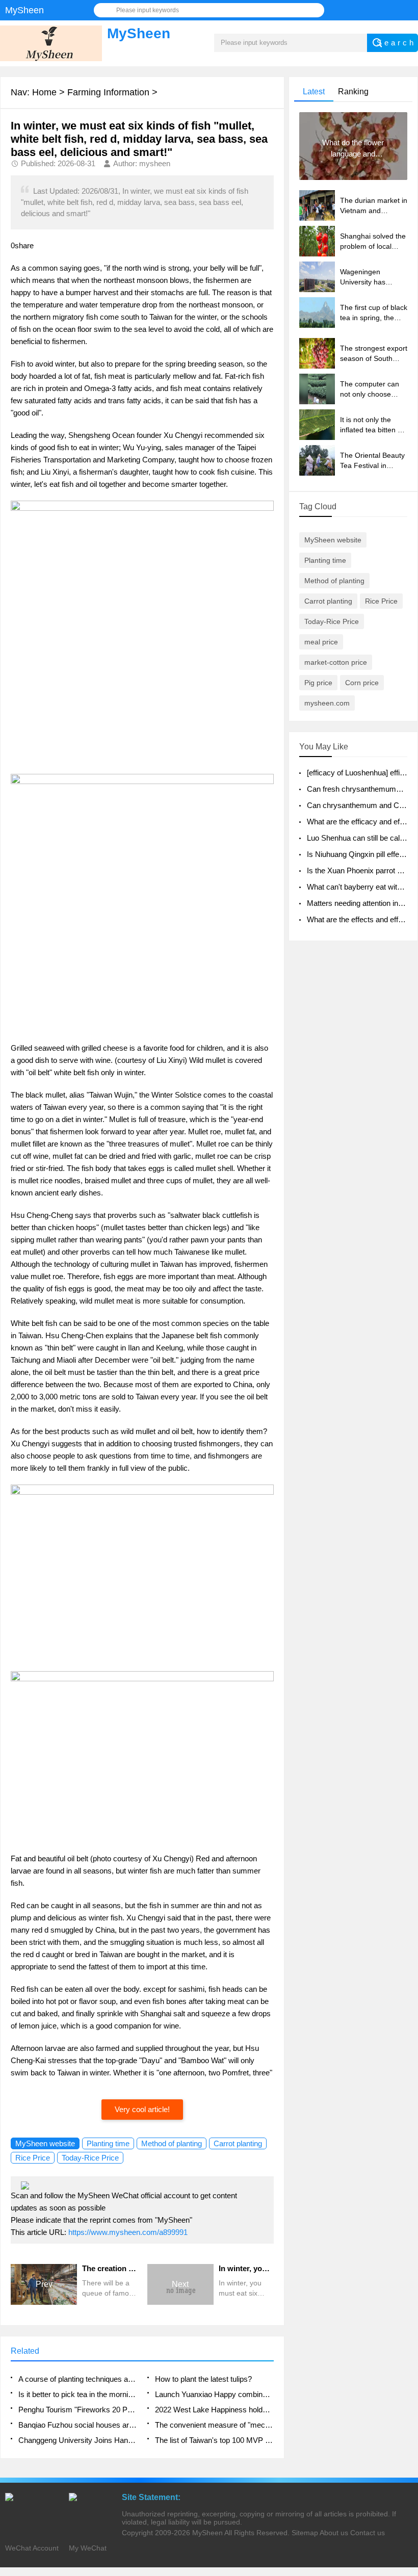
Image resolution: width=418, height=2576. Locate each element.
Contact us (368, 2533)
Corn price (362, 683)
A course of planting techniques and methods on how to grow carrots (77, 2379)
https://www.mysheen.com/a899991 (128, 2232)
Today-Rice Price (90, 2158)
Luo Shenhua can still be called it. (362, 838)
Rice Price (33, 2158)
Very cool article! (142, 2109)
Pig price (318, 683)
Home (44, 92)
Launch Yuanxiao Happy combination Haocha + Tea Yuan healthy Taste (214, 2394)
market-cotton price (336, 662)
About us (334, 2533)
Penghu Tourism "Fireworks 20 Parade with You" (77, 2410)
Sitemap (305, 2533)
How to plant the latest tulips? (203, 2379)
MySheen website (45, 2143)
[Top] (407, 2308)
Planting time (108, 2143)
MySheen (207, 2533)
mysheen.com (327, 703)
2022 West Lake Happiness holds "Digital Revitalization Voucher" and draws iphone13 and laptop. (214, 2410)
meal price (321, 642)
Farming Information (108, 92)
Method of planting (172, 2143)
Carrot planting (238, 2143)
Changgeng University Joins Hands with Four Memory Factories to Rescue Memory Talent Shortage (77, 2440)
